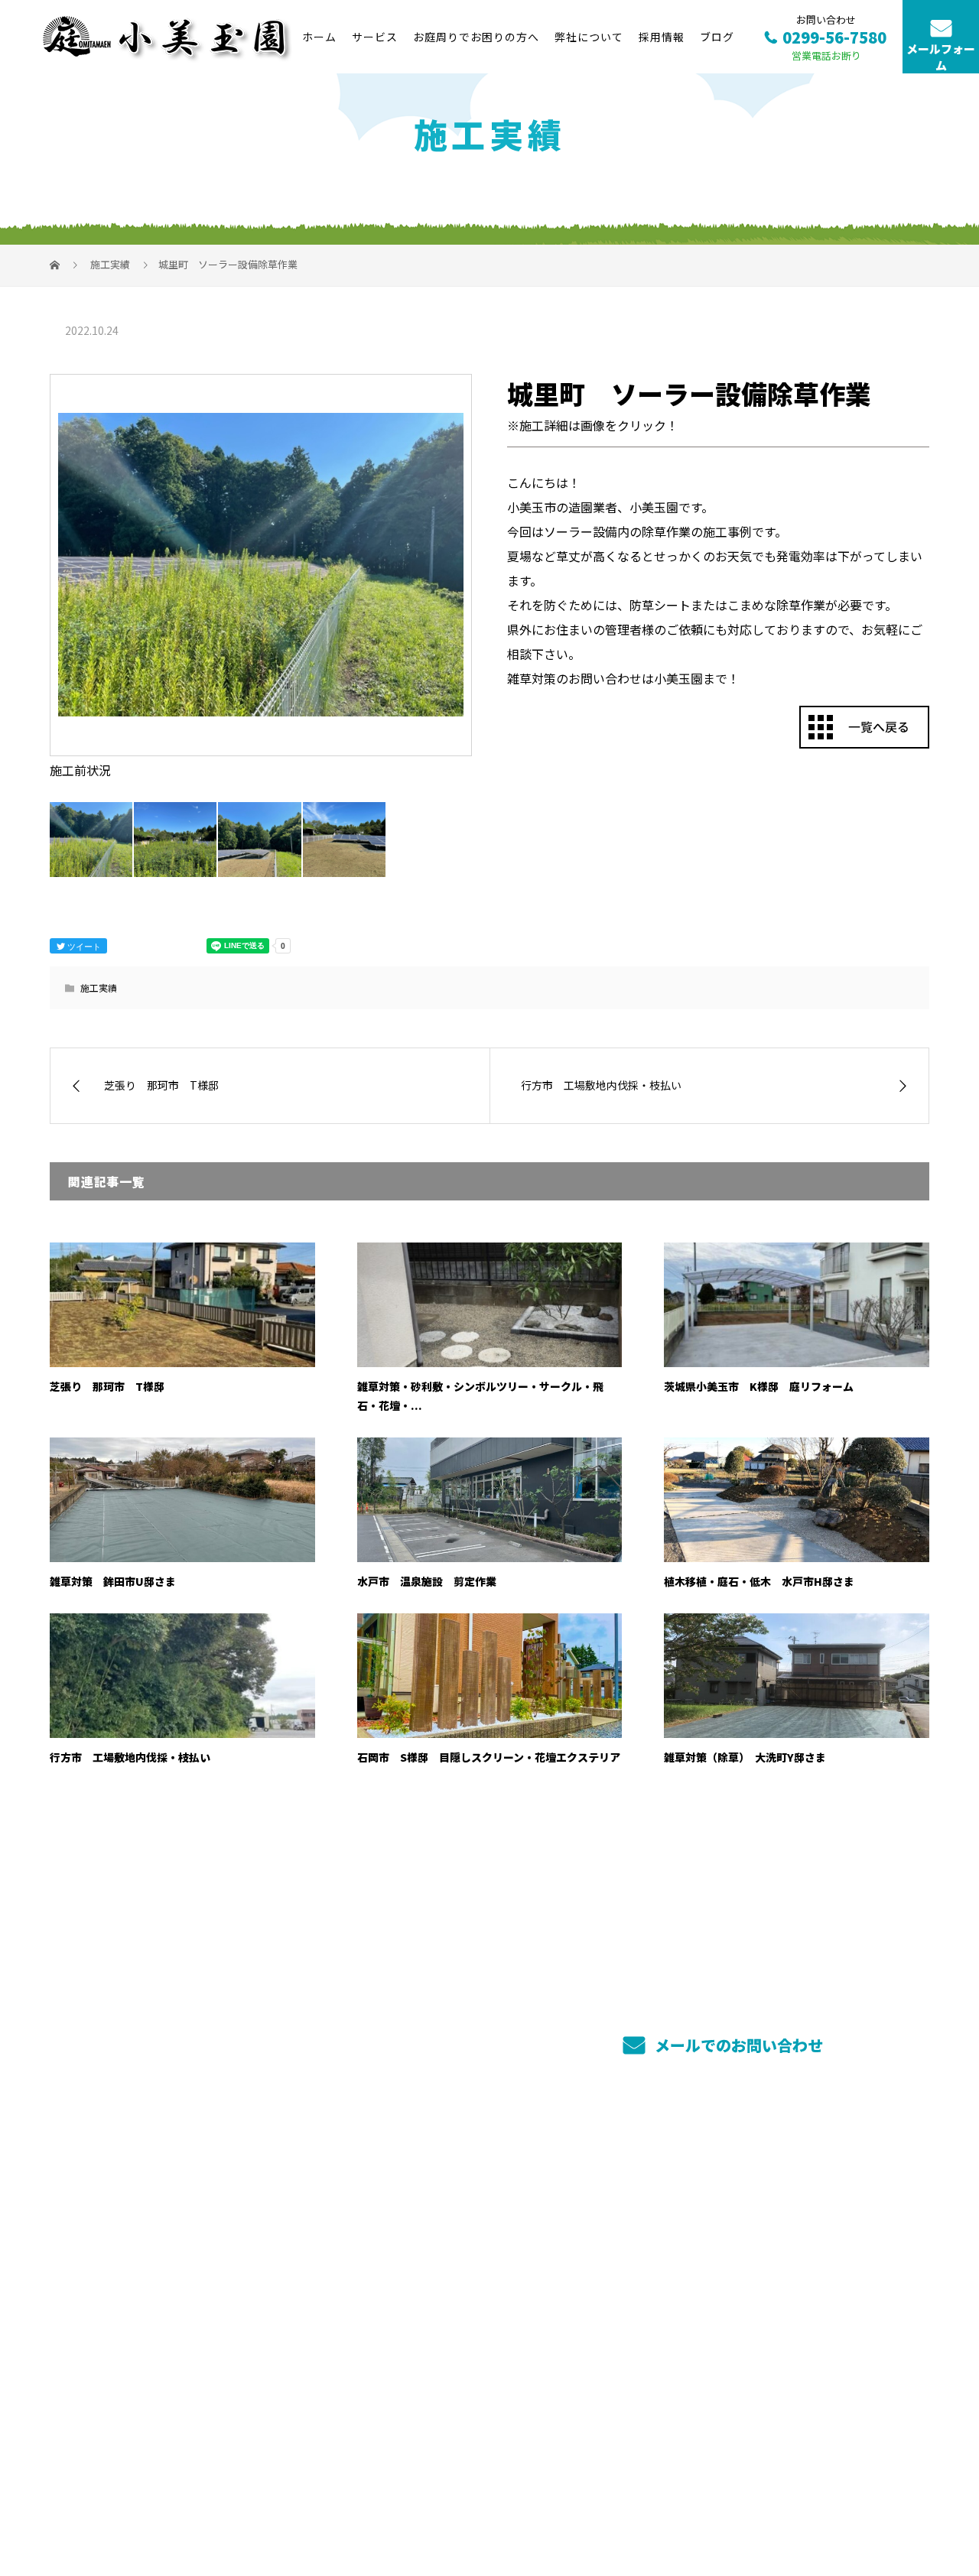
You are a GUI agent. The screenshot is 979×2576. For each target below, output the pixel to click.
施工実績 (99, 988)
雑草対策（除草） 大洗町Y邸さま (745, 1757)
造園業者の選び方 (633, 2266)
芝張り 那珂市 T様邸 (107, 1386)
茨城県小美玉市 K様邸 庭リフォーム (759, 1386)
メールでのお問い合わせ (737, 2045)
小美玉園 (85, 2223)
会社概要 (787, 2223)
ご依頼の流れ (620, 2243)
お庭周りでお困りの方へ (476, 37)
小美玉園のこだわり (459, 2267)
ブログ (717, 37)
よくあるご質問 (626, 2289)
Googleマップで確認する (128, 2395)
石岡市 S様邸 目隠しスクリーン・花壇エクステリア (489, 1757)
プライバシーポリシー (865, 2493)
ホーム (319, 37)
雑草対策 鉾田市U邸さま (113, 1581)
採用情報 (662, 37)
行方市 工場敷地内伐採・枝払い (130, 1757)
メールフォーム (941, 57)
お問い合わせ (800, 2295)
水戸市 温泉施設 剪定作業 (427, 1581)
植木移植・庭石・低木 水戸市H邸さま (759, 1581)
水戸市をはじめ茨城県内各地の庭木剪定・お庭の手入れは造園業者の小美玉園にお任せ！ (259, 2492)
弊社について (589, 37)
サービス (375, 37)
